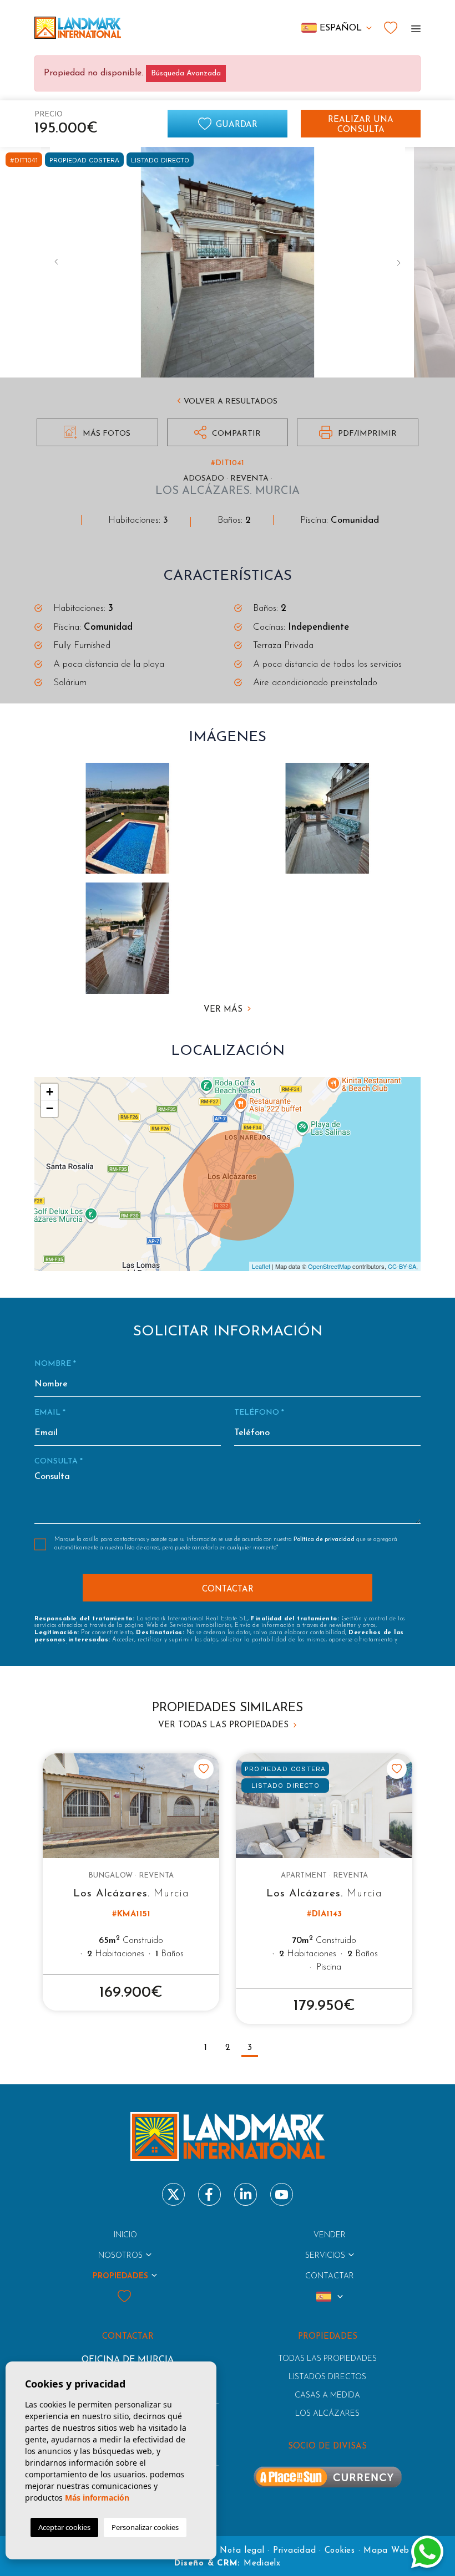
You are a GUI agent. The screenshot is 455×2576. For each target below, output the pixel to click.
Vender (330, 2235)
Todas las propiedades (327, 2359)
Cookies (340, 2551)
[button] (228, 432)
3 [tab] (250, 2048)
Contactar (330, 2276)
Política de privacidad (325, 1540)
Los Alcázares (327, 2414)
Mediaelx (262, 2564)
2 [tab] (228, 2048)
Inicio (125, 2235)
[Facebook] (209, 2194)
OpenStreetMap (329, 1266)
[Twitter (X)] (173, 2194)
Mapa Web (386, 2551)
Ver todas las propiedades (225, 1725)
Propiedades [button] (120, 2276)
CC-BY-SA (402, 1266)
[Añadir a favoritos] (204, 1769)
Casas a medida (327, 2396)
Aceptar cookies (64, 2527)
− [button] (50, 1108)
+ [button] (50, 1092)
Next (398, 262)
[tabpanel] (131, 1882)
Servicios (325, 2256)
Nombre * (55, 1364)
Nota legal (242, 2551)
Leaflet (261, 1266)
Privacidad (295, 2551)
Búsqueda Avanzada (186, 73)
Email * (50, 1413)
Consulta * (59, 1462)
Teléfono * (259, 1413)
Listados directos (327, 2377)
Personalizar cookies (145, 2527)
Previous (57, 262)
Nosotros (120, 2256)
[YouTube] (282, 2194)
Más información (97, 2498)
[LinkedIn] (246, 2194)
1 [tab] (206, 2048)
